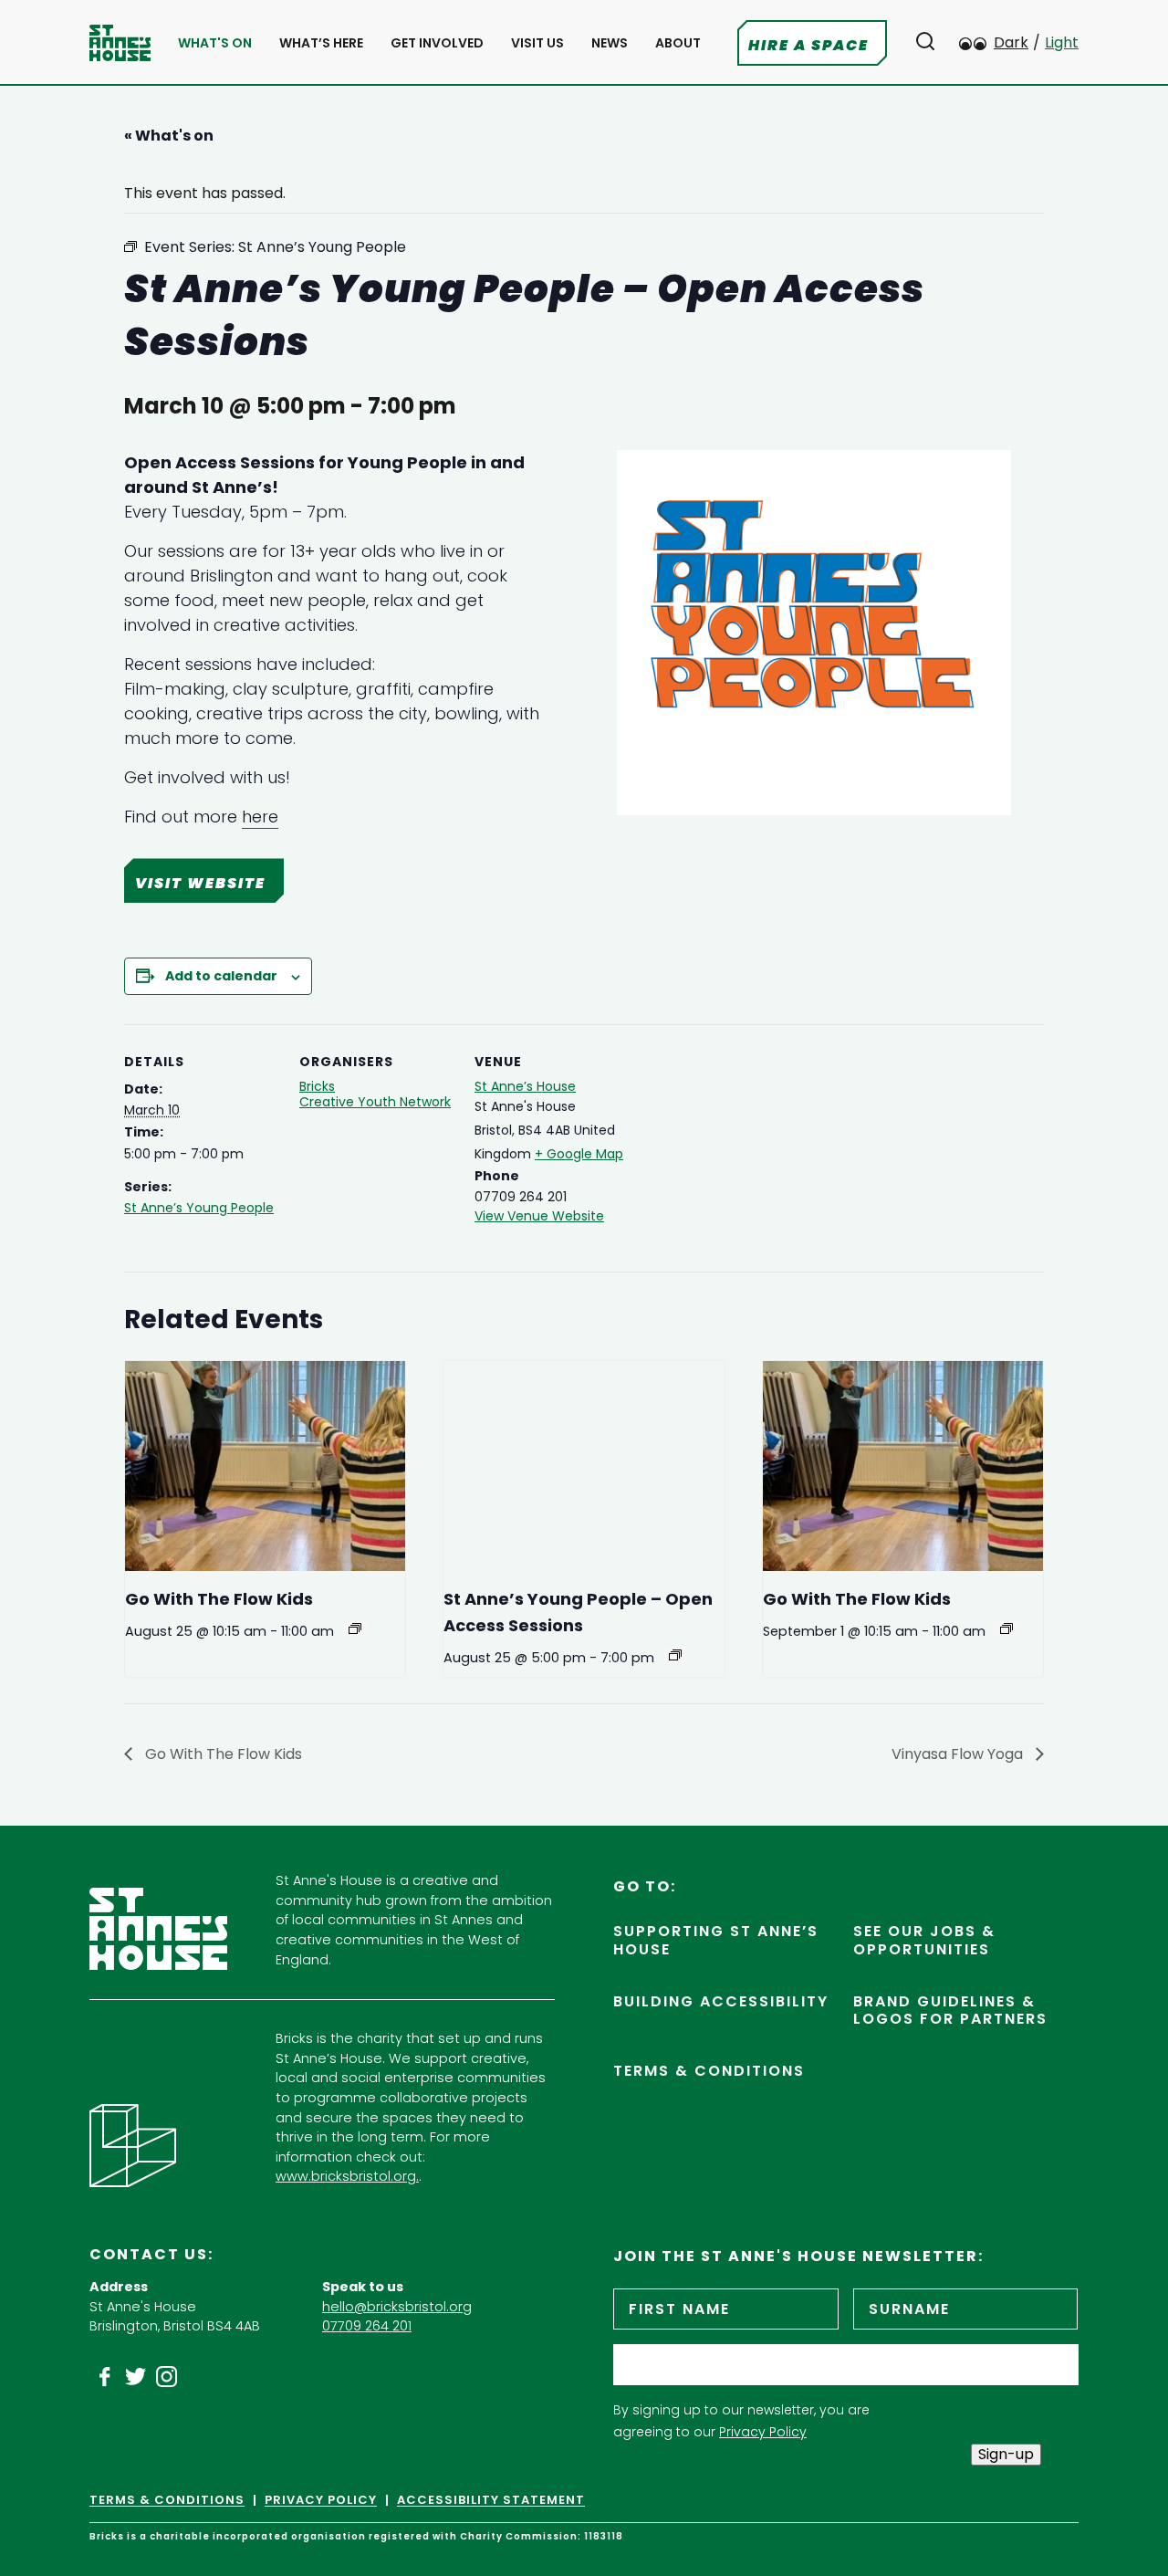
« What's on (169, 136)
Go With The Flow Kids (219, 1599)
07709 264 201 (367, 2326)
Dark (1011, 42)
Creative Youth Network (375, 1102)
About (678, 43)
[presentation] (265, 1466)
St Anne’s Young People (199, 1208)
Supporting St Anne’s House (716, 1940)
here (260, 817)
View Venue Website (539, 1216)
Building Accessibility (721, 2001)
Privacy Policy (763, 2432)
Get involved (437, 43)
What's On (215, 43)
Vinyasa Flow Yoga (959, 1754)
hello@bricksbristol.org (397, 2307)
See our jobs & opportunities (924, 1940)
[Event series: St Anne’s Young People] (675, 1655)
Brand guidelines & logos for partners (950, 2010)
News (610, 43)
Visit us (537, 43)
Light (1062, 42)
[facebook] (105, 2377)
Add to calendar (221, 976)
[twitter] (136, 2377)
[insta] (167, 2377)
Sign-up (1006, 2454)
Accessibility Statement (491, 2500)
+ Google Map (579, 1154)
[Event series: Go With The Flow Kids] (355, 1628)
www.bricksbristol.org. (347, 2176)
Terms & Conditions (709, 2071)
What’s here (321, 43)
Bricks (317, 1086)
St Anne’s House (525, 1086)
